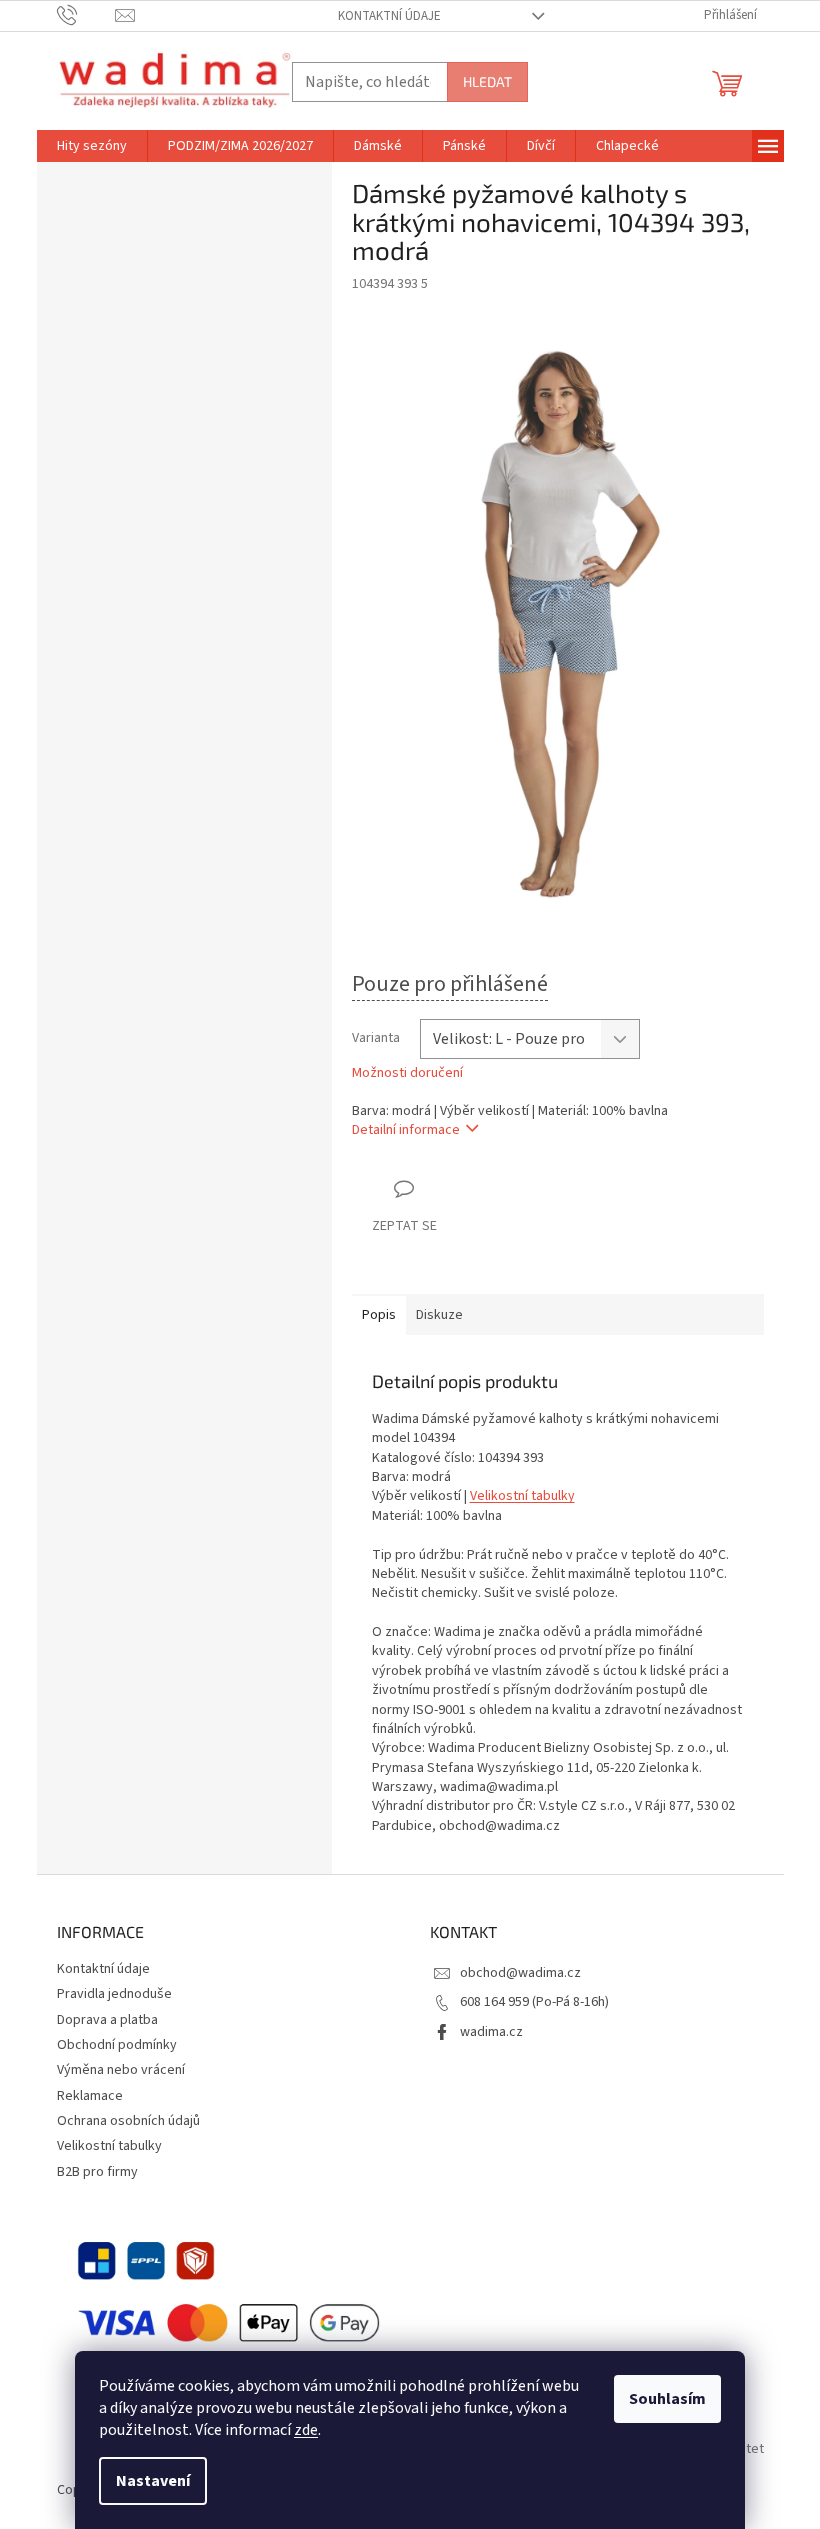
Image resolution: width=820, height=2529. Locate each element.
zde (306, 2430)
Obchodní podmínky (117, 2045)
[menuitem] (92, 146)
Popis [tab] (379, 1315)
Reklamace (90, 2096)
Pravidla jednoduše (114, 1994)
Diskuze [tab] (439, 1315)
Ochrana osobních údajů (128, 2121)
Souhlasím (667, 2399)
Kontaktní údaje (389, 16)
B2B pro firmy (97, 2172)
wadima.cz (491, 2032)
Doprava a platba (107, 2020)
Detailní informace (406, 1130)
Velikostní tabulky (522, 1496)
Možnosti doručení (407, 1073)
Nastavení (153, 2481)
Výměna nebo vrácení (121, 2070)
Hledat (487, 81)
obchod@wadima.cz (520, 1973)
